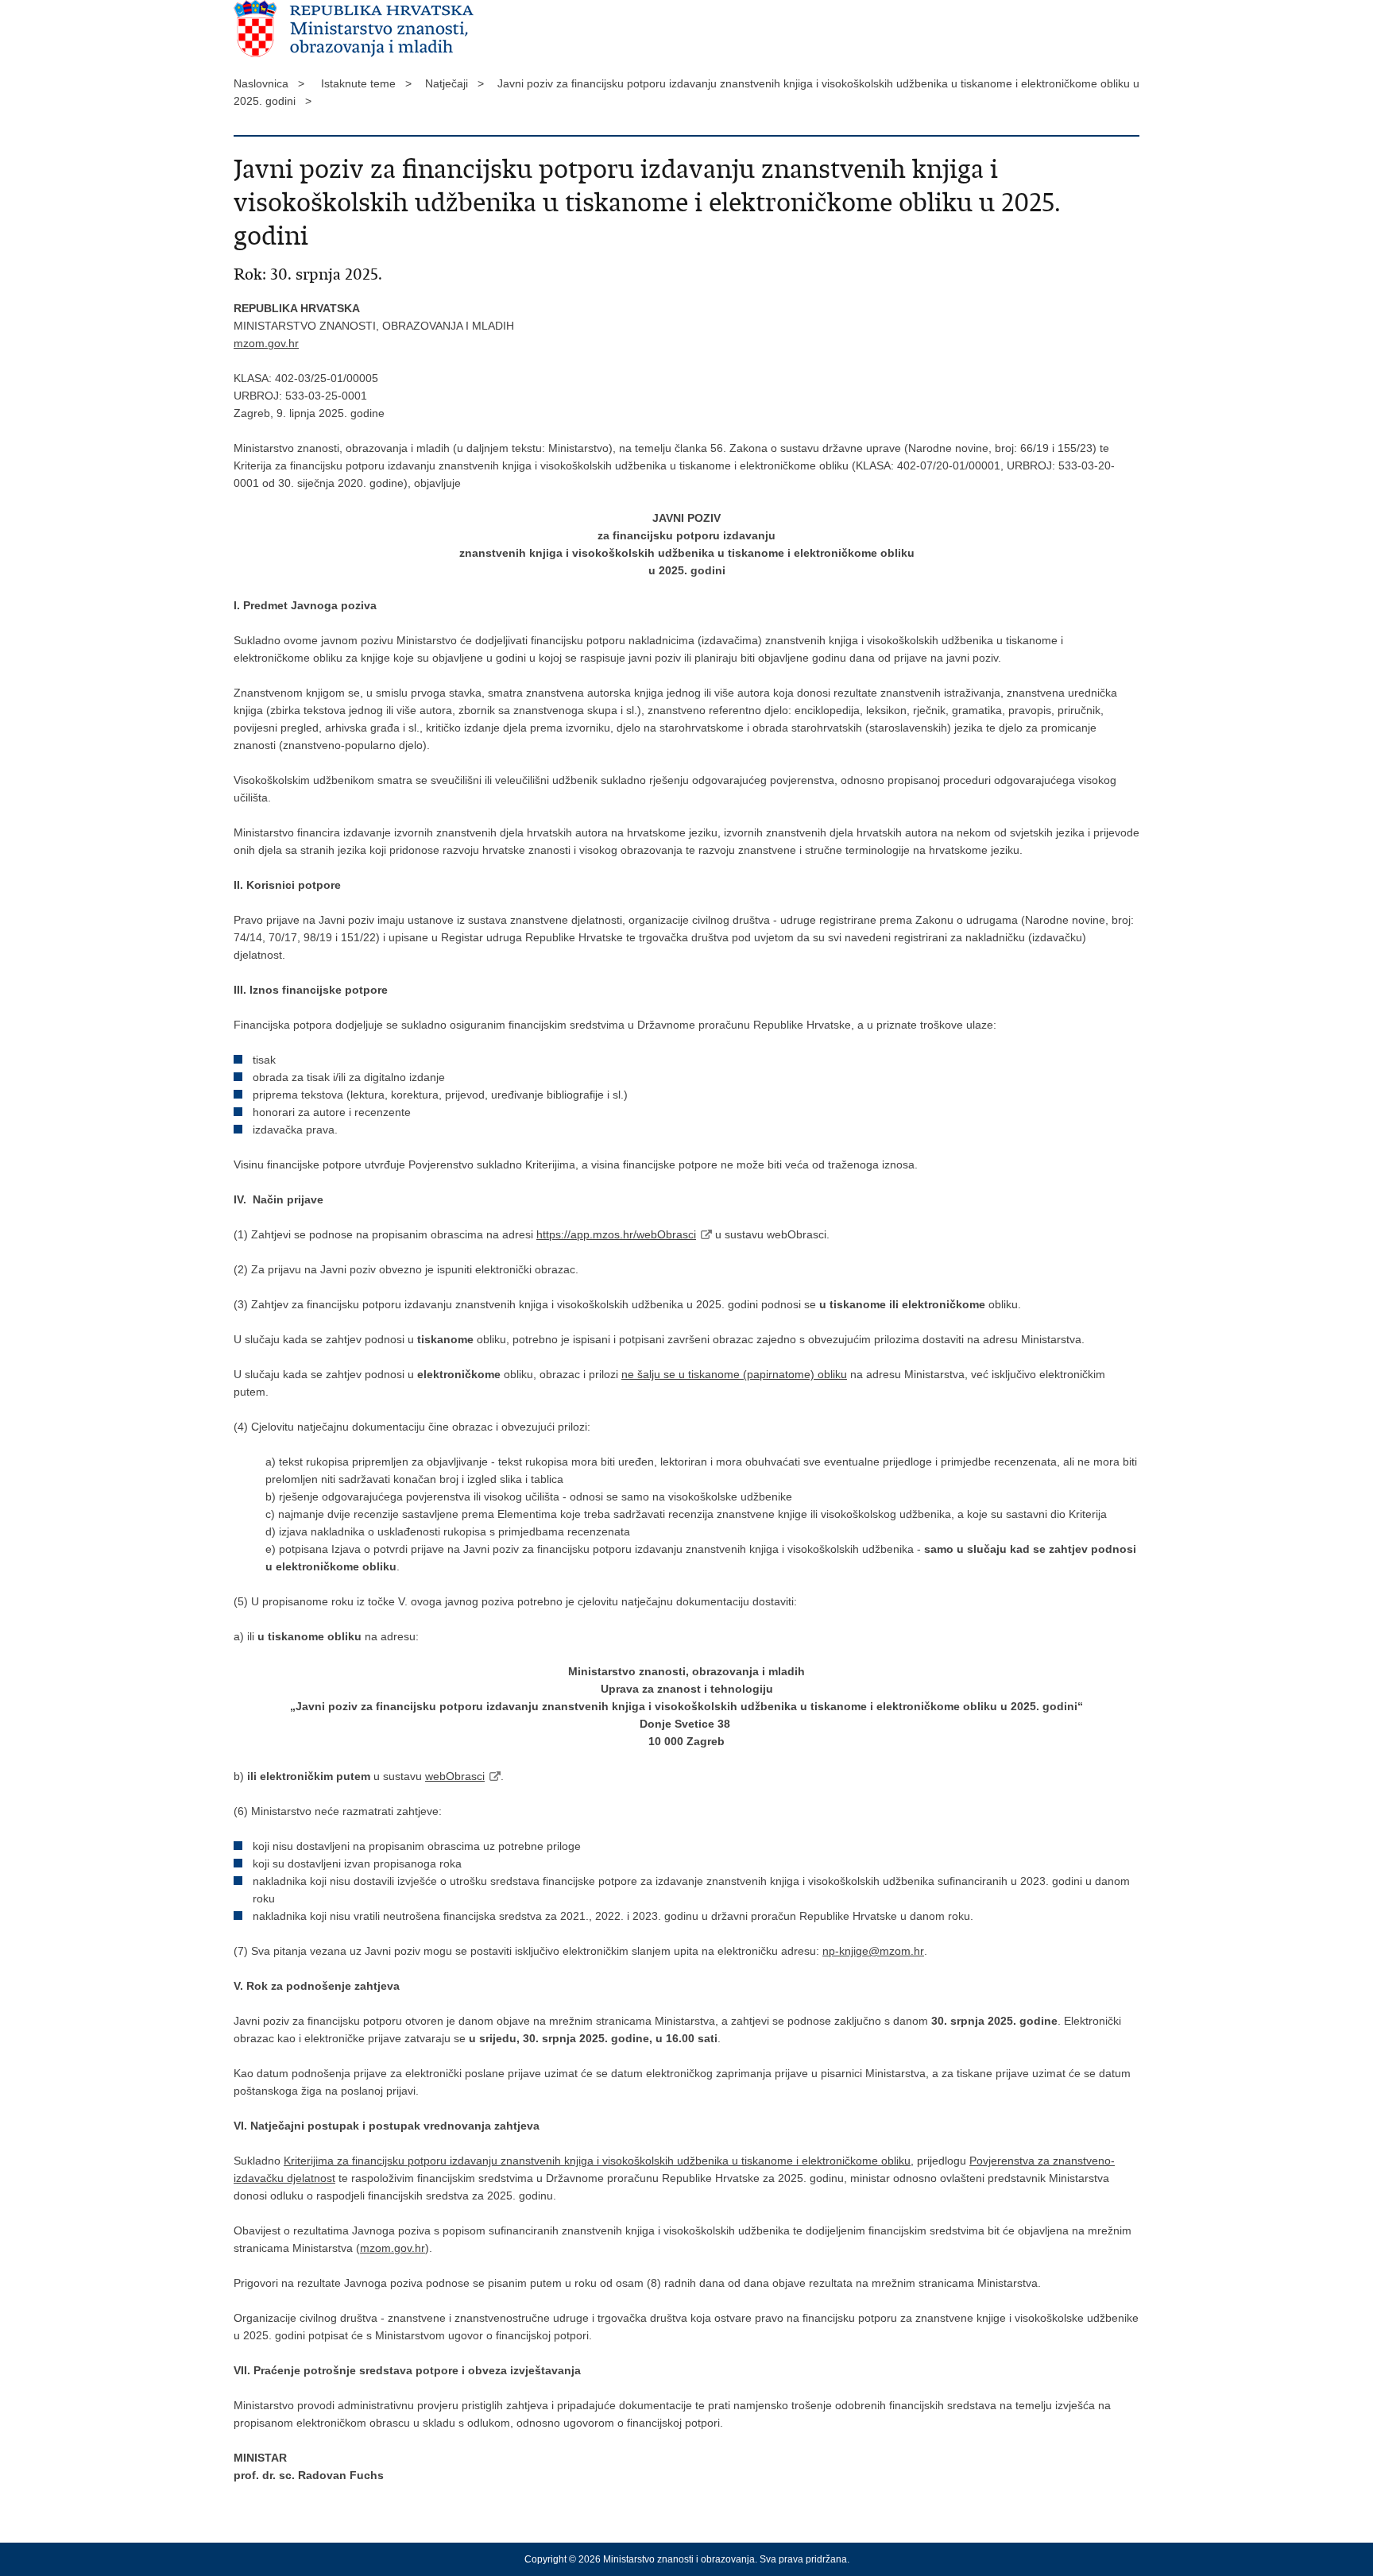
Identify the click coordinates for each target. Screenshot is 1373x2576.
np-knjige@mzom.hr (873, 1951)
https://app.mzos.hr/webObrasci (616, 1234)
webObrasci (455, 1776)
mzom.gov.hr (266, 343)
